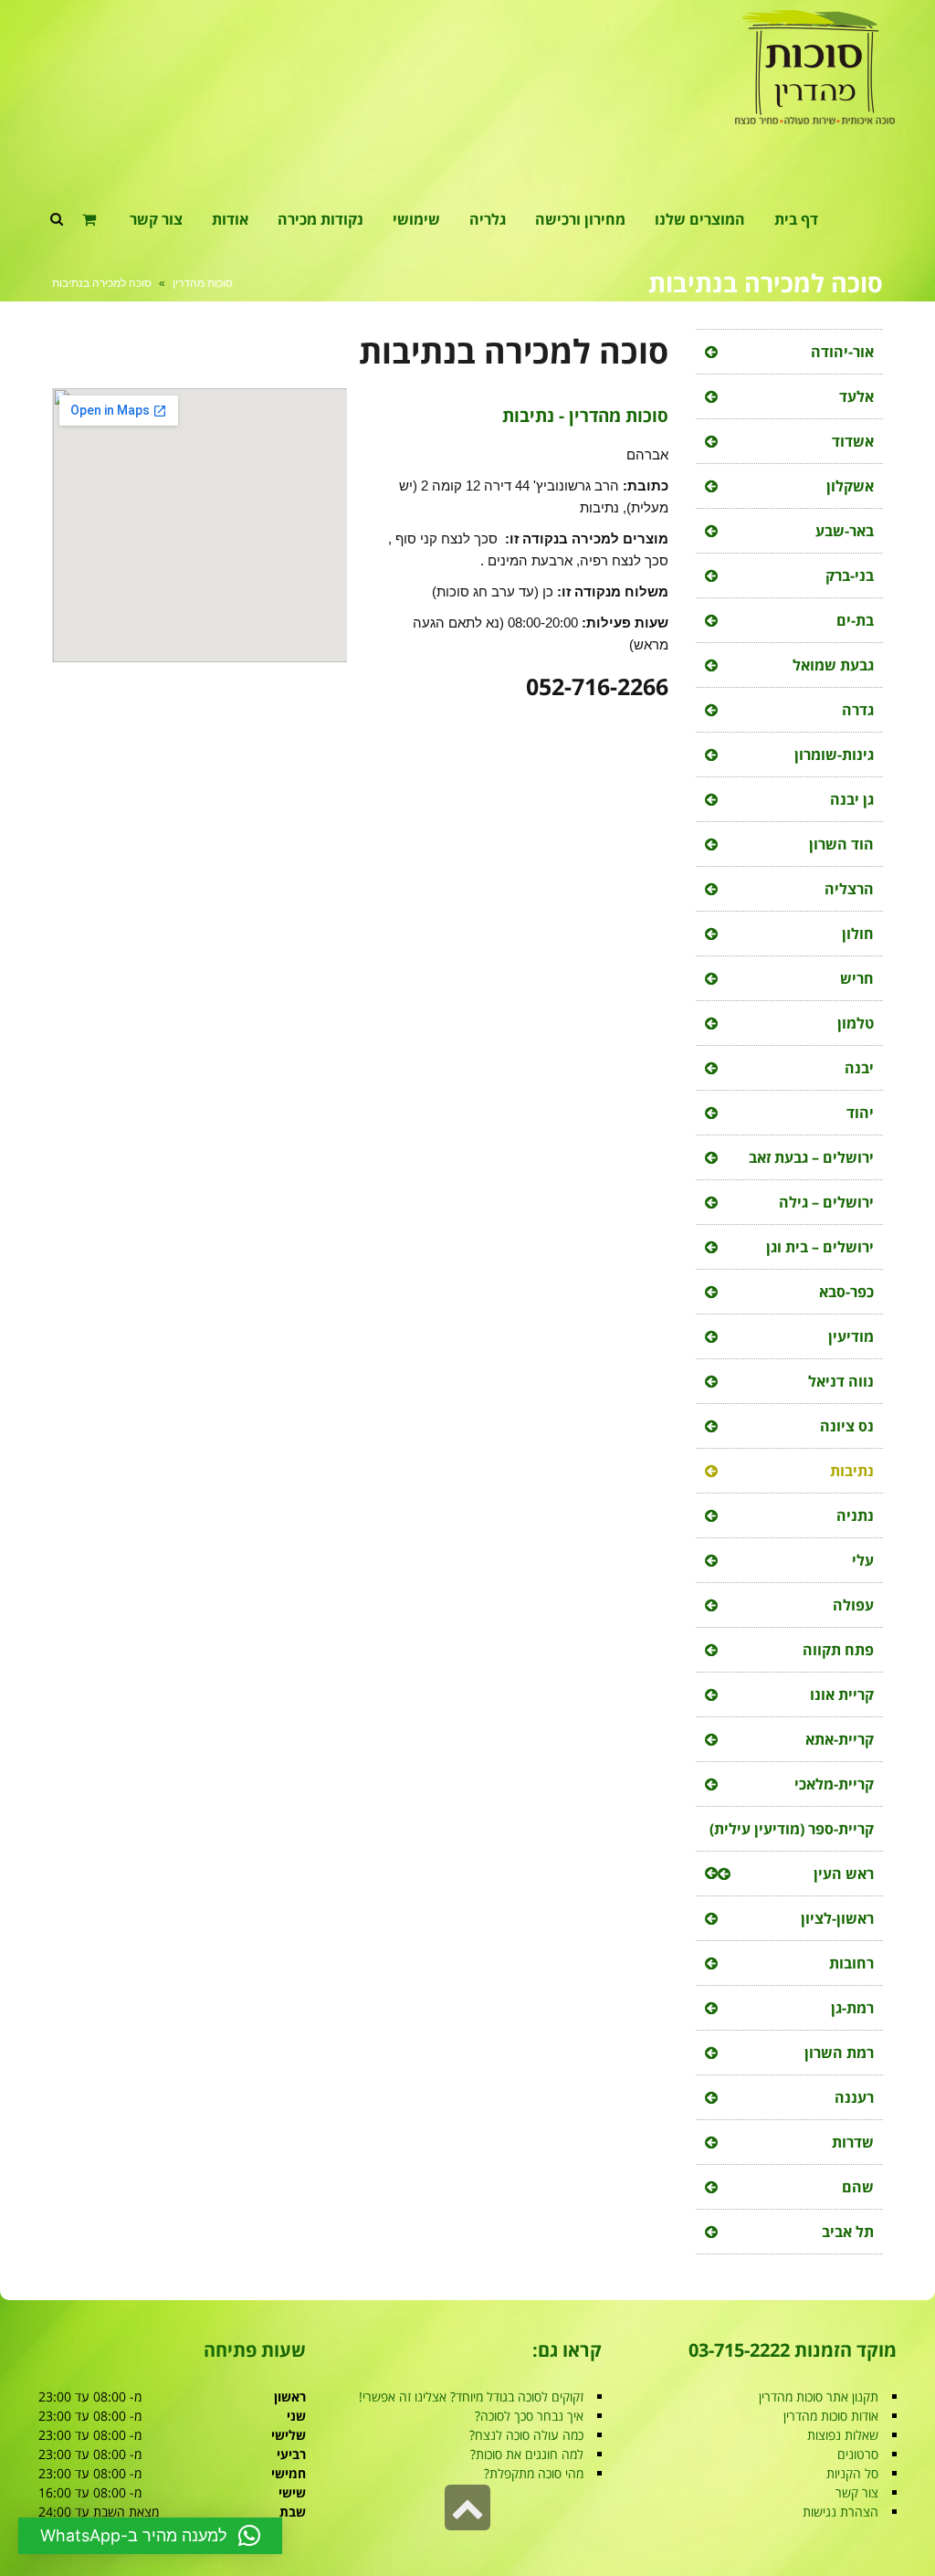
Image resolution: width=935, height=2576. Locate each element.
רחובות (851, 1963)
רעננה (854, 2097)
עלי (863, 1560)
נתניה (855, 1515)
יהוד (860, 1113)
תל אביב (848, 2232)
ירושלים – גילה (826, 1202)
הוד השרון (841, 844)
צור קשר (857, 2492)
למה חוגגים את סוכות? (527, 2454)
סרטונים (858, 2454)
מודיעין (851, 1336)
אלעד (856, 396)
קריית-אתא (840, 1739)
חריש (857, 978)
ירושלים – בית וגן (820, 1247)
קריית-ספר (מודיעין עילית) (792, 1829)
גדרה (858, 710)
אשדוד (853, 441)
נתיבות (852, 1471)
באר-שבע (845, 531)
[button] (150, 2536)
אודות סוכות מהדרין (831, 2416)
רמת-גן (852, 2008)
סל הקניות (852, 2473)
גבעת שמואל (833, 665)
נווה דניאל (841, 1381)
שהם (858, 2187)
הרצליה (849, 889)
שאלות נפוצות (843, 2435)
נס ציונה (847, 1426)
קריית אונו (842, 1694)
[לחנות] (91, 219)
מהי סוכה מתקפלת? (534, 2473)
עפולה (853, 1605)
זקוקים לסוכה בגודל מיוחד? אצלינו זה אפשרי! (471, 2397)
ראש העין (844, 1874)
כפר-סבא (846, 1292)
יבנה (859, 1068)
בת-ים (855, 620)
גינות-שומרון (834, 755)
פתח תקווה (838, 1650)
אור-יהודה (842, 352)
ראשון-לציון (837, 1918)
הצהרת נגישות (840, 2512)
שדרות (853, 2142)
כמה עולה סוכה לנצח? (526, 2435)
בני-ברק (850, 575)
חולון (858, 934)
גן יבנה (852, 799)
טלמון (856, 1023)
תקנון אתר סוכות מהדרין (819, 2397)
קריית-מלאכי (834, 1784)
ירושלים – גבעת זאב (811, 1157)
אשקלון (850, 486)
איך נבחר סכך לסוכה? (529, 2416)
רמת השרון (839, 2053)
